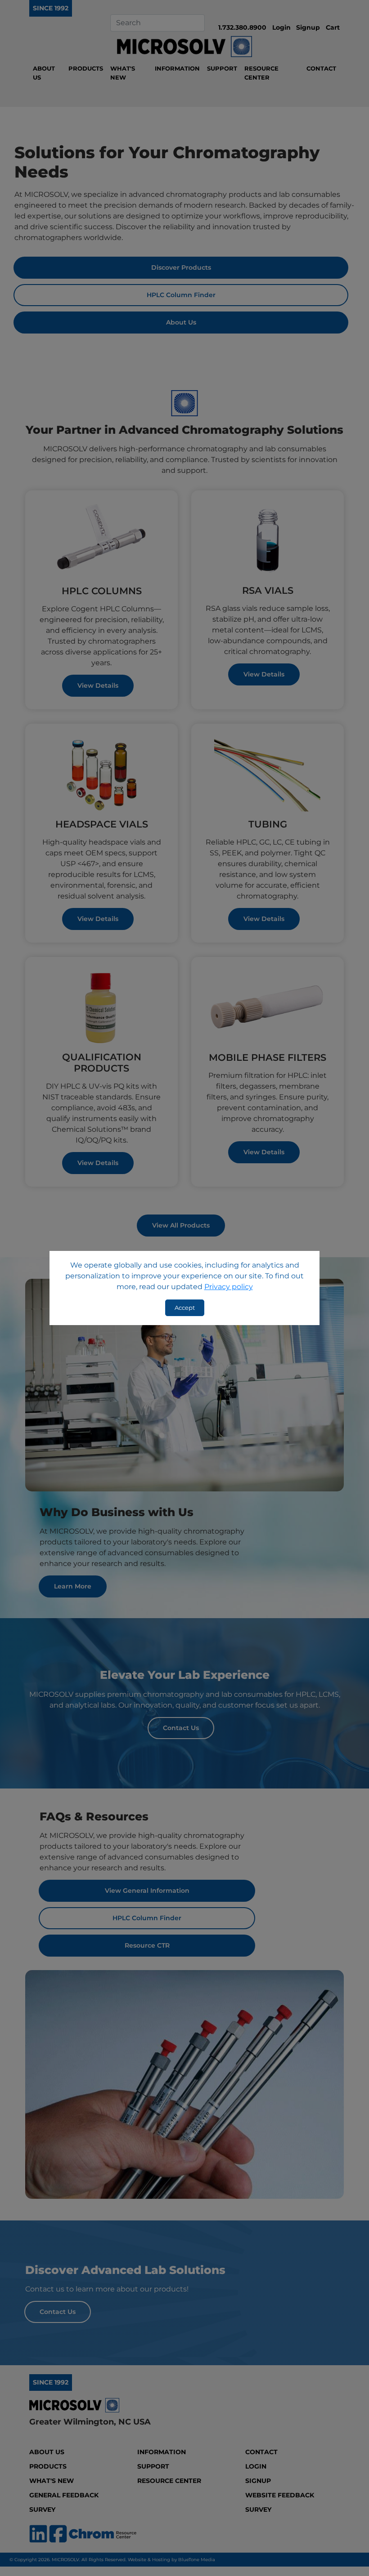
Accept (185, 1308)
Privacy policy (229, 1287)
